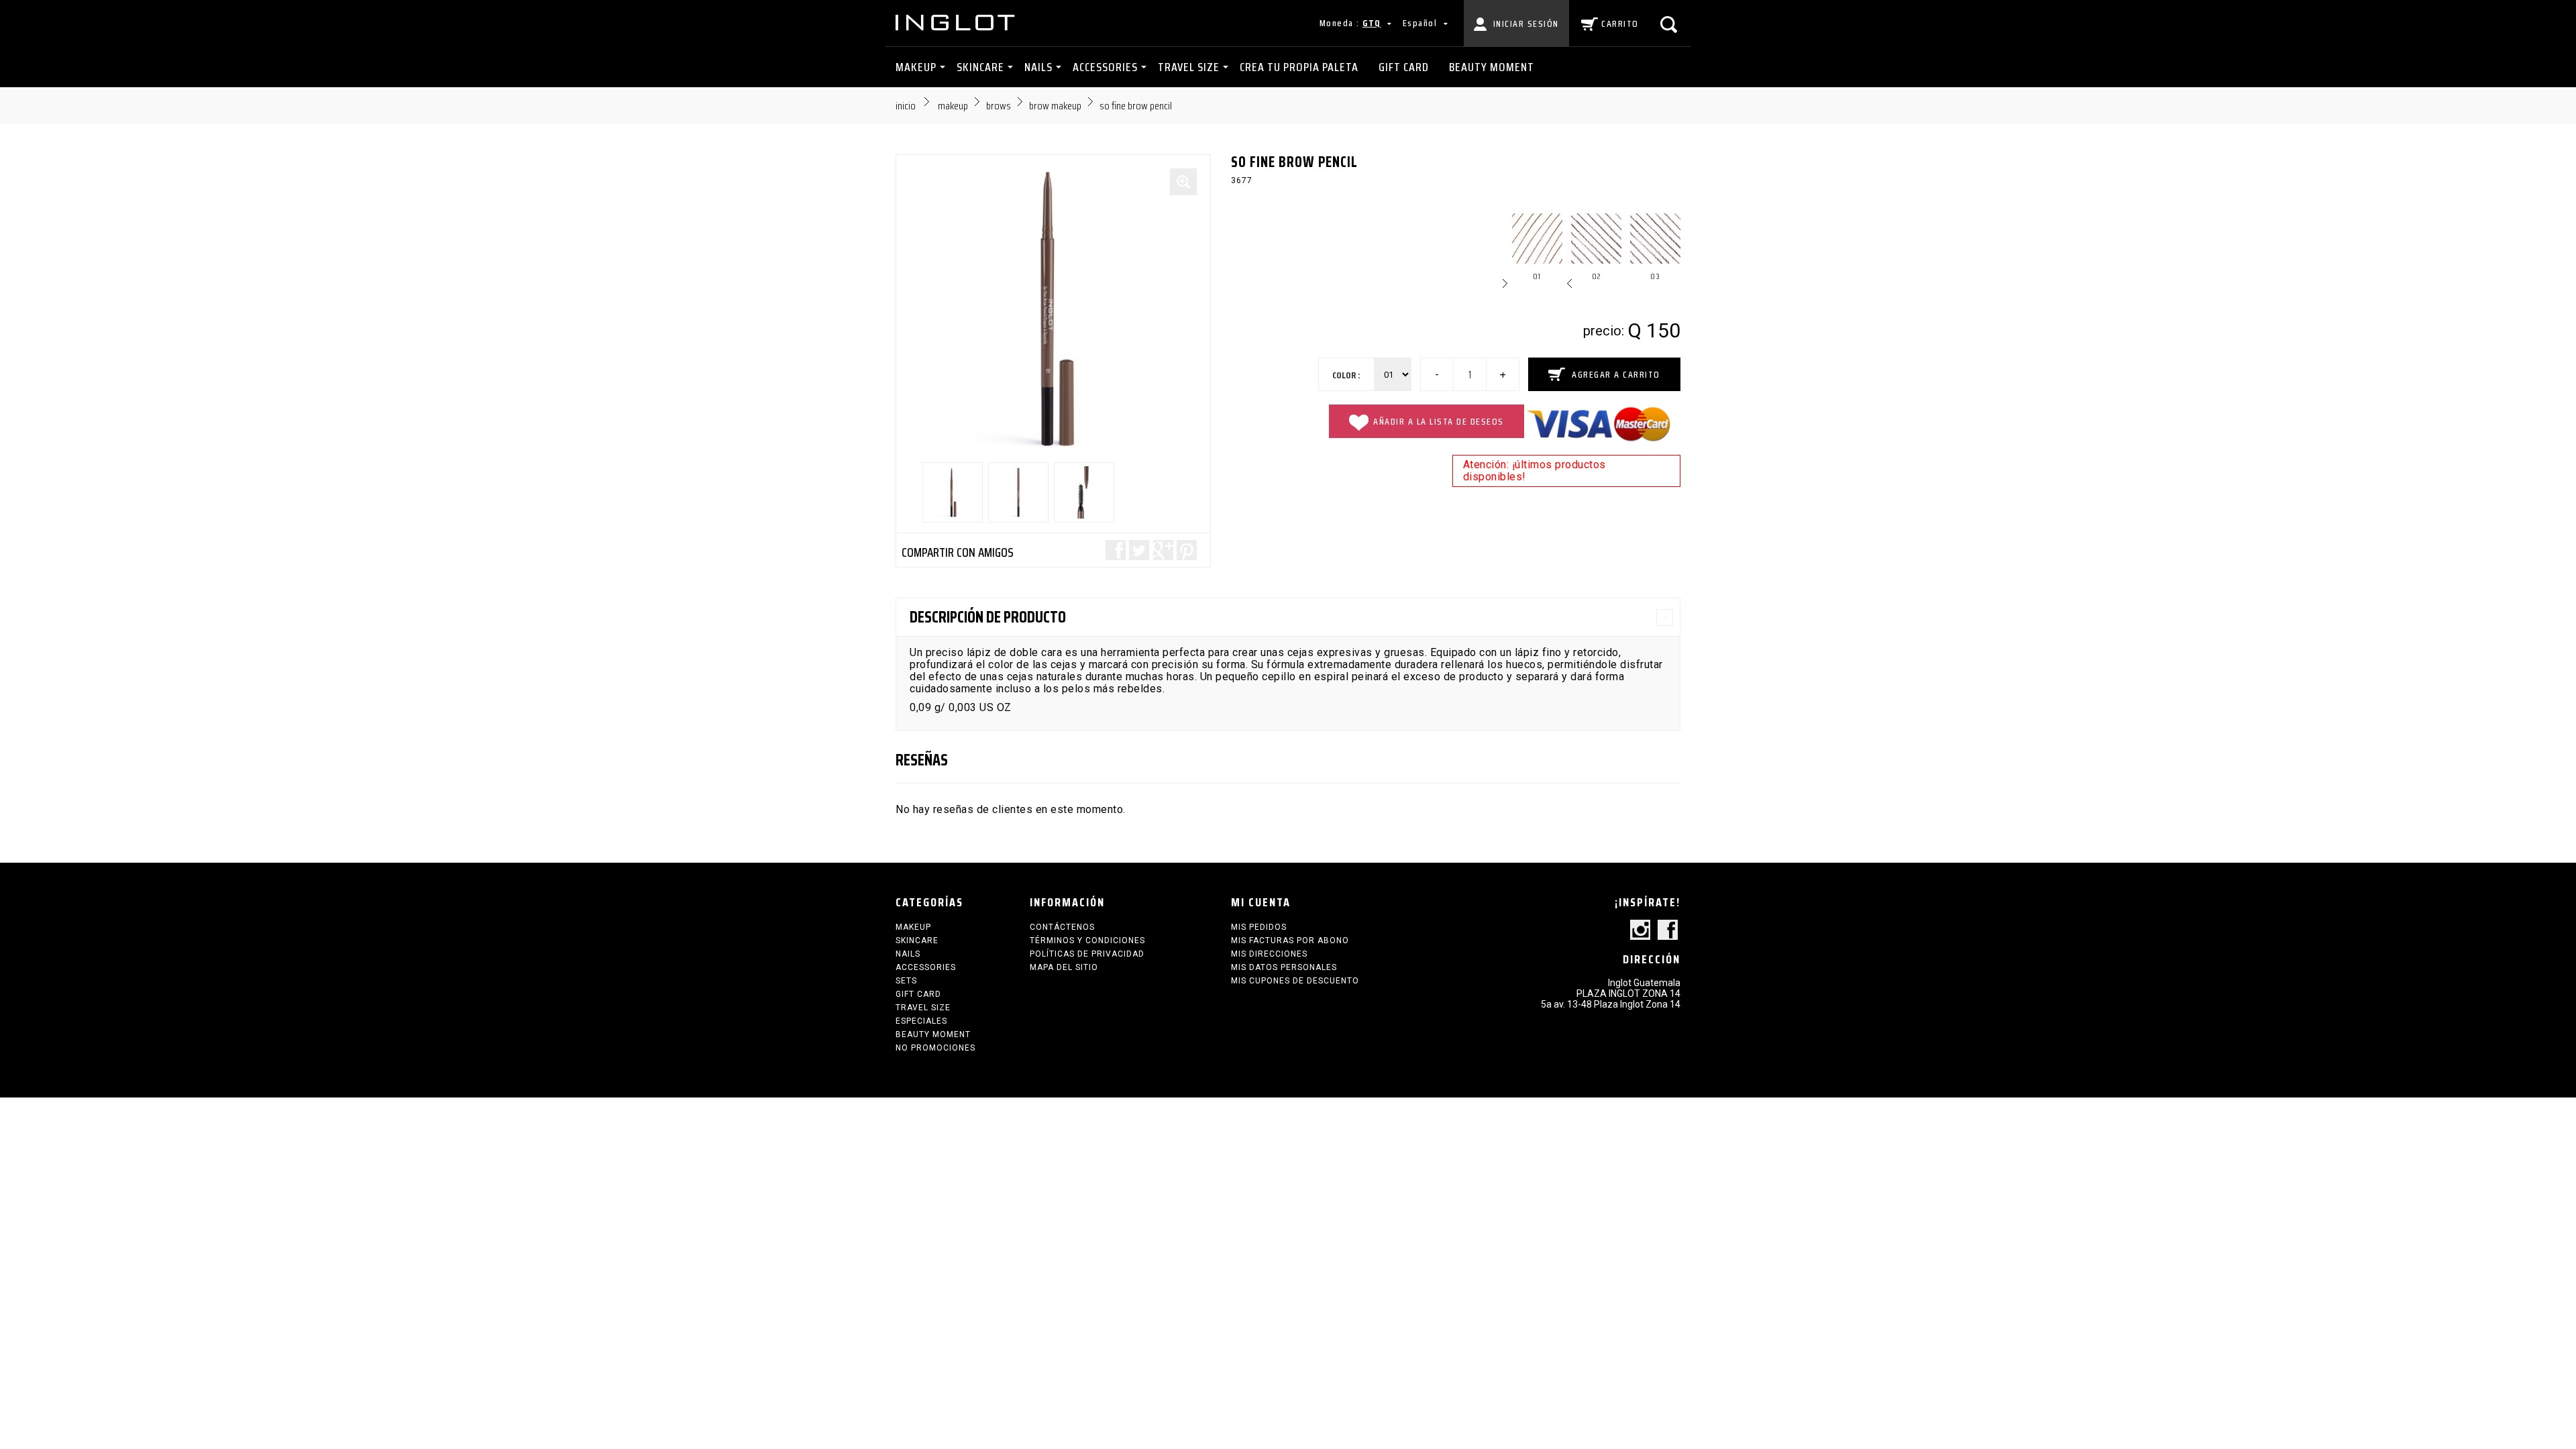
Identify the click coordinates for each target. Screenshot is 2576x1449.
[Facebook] (1668, 931)
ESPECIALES (921, 1021)
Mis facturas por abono (1290, 941)
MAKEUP (916, 67)
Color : (1346, 375)
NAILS (1038, 67)
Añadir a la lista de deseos (1439, 421)
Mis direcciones (1269, 954)
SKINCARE (980, 67)
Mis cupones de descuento (1295, 981)
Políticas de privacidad (1087, 954)
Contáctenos (1062, 927)
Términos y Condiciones (1087, 941)
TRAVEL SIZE (1189, 67)
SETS (906, 981)
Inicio (906, 106)
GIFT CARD (1404, 67)
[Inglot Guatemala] (956, 22)
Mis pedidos (1259, 927)
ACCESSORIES (1105, 67)
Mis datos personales (1284, 967)
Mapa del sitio (1064, 967)
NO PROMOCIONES (935, 1048)
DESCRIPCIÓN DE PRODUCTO (988, 617)
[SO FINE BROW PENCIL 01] (953, 492)
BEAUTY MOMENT (1492, 67)
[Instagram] (1640, 931)
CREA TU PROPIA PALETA (1299, 67)
